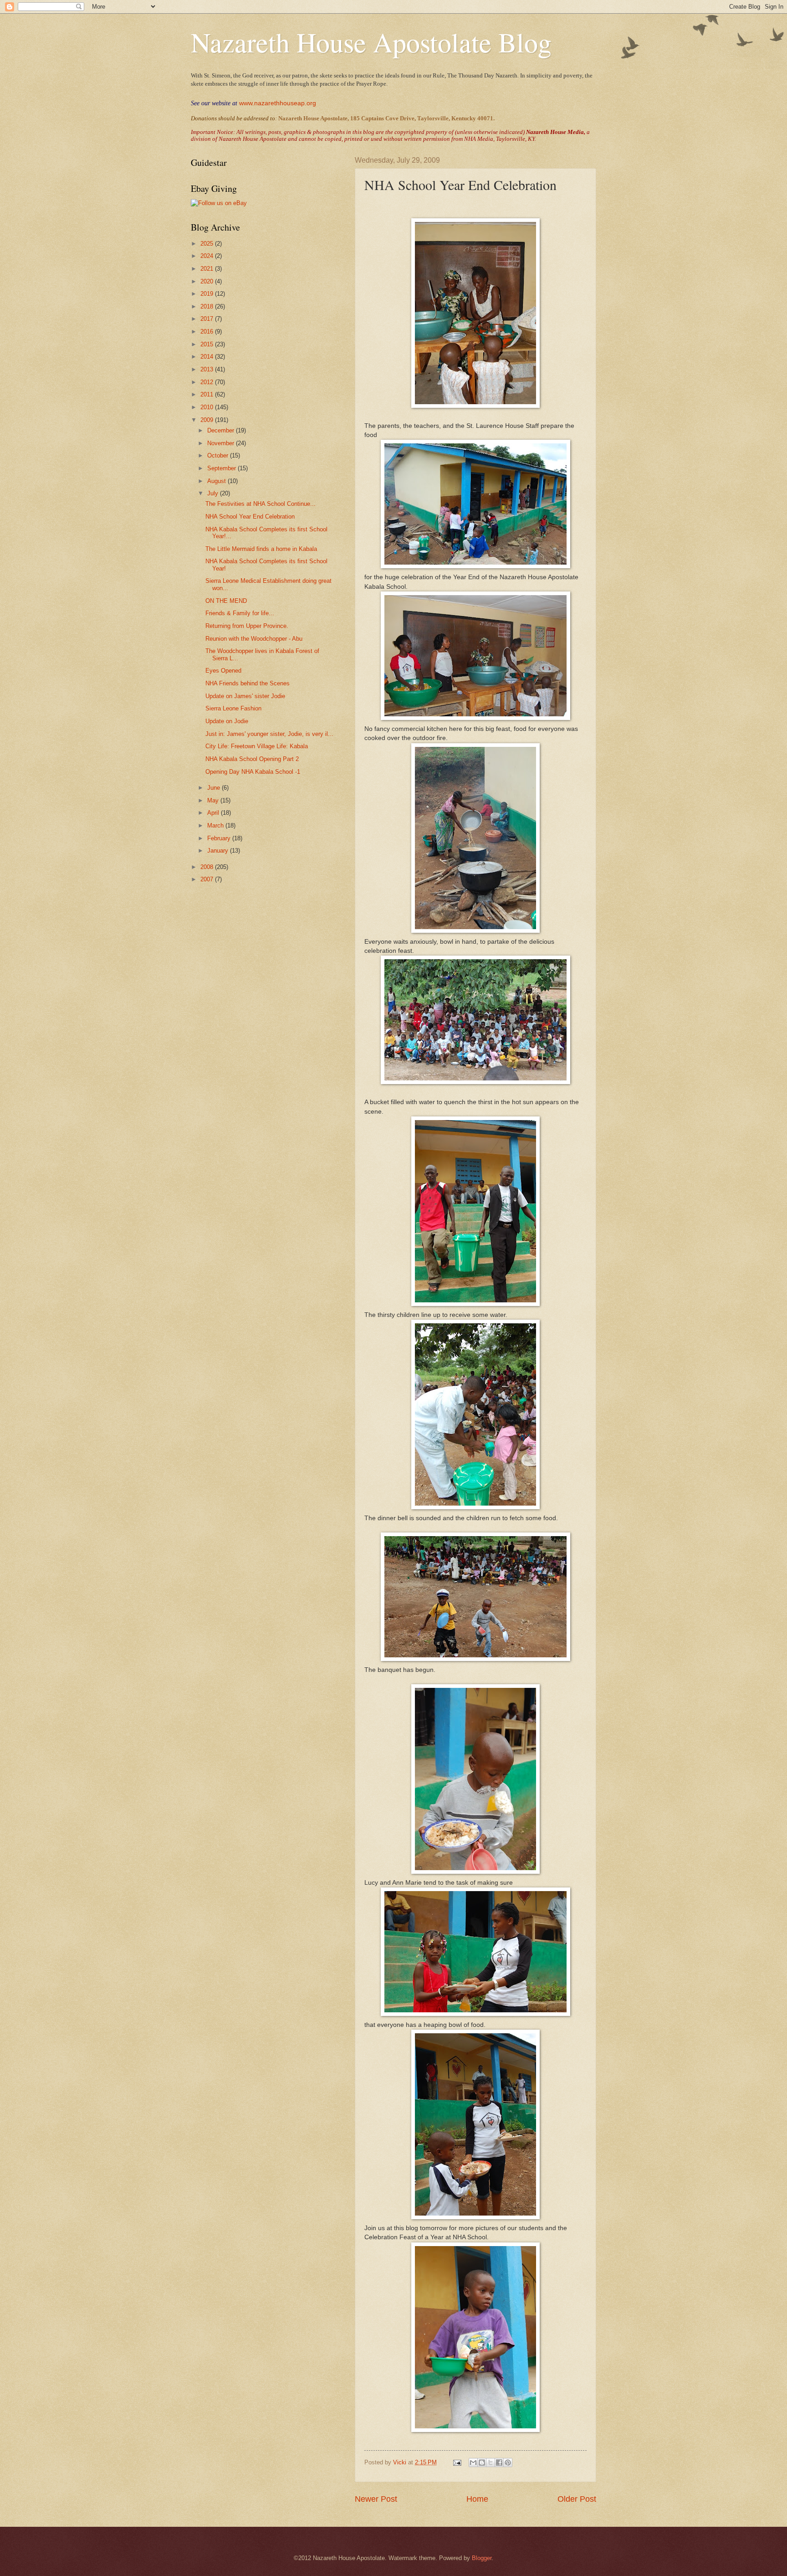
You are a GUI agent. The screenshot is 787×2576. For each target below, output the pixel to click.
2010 (208, 407)
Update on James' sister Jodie (245, 696)
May (214, 800)
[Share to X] (491, 2463)
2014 (208, 357)
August (217, 481)
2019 (208, 294)
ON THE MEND (226, 601)
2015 (208, 344)
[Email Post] (457, 2462)
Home (477, 2499)
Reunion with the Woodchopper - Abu (254, 639)
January (219, 851)
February (220, 838)
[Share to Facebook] (499, 2463)
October (219, 455)
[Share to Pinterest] (508, 2463)
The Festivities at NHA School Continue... (261, 504)
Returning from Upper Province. (247, 626)
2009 (208, 420)
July (214, 493)
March (216, 825)
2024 (208, 256)
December (222, 430)
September (222, 468)
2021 (208, 269)
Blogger (482, 2558)
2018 (208, 306)
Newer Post (376, 2499)
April (214, 813)
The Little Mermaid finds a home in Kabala (261, 549)
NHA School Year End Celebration (250, 517)
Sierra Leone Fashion (233, 708)
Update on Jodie (227, 721)
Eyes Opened (223, 671)
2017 (208, 319)
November (222, 443)
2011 (208, 394)
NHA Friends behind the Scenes (248, 683)
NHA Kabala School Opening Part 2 (252, 759)
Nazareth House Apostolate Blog (371, 42)
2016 (208, 332)
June (215, 788)
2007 (208, 879)
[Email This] (473, 2463)
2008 (208, 867)
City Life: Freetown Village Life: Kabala (257, 746)
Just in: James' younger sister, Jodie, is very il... (269, 734)
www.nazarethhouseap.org (278, 103)
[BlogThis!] (482, 2463)
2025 (208, 244)
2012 (208, 382)
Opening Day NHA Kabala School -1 (253, 772)
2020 (208, 281)
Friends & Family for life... (240, 613)
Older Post (577, 2499)
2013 (208, 369)
